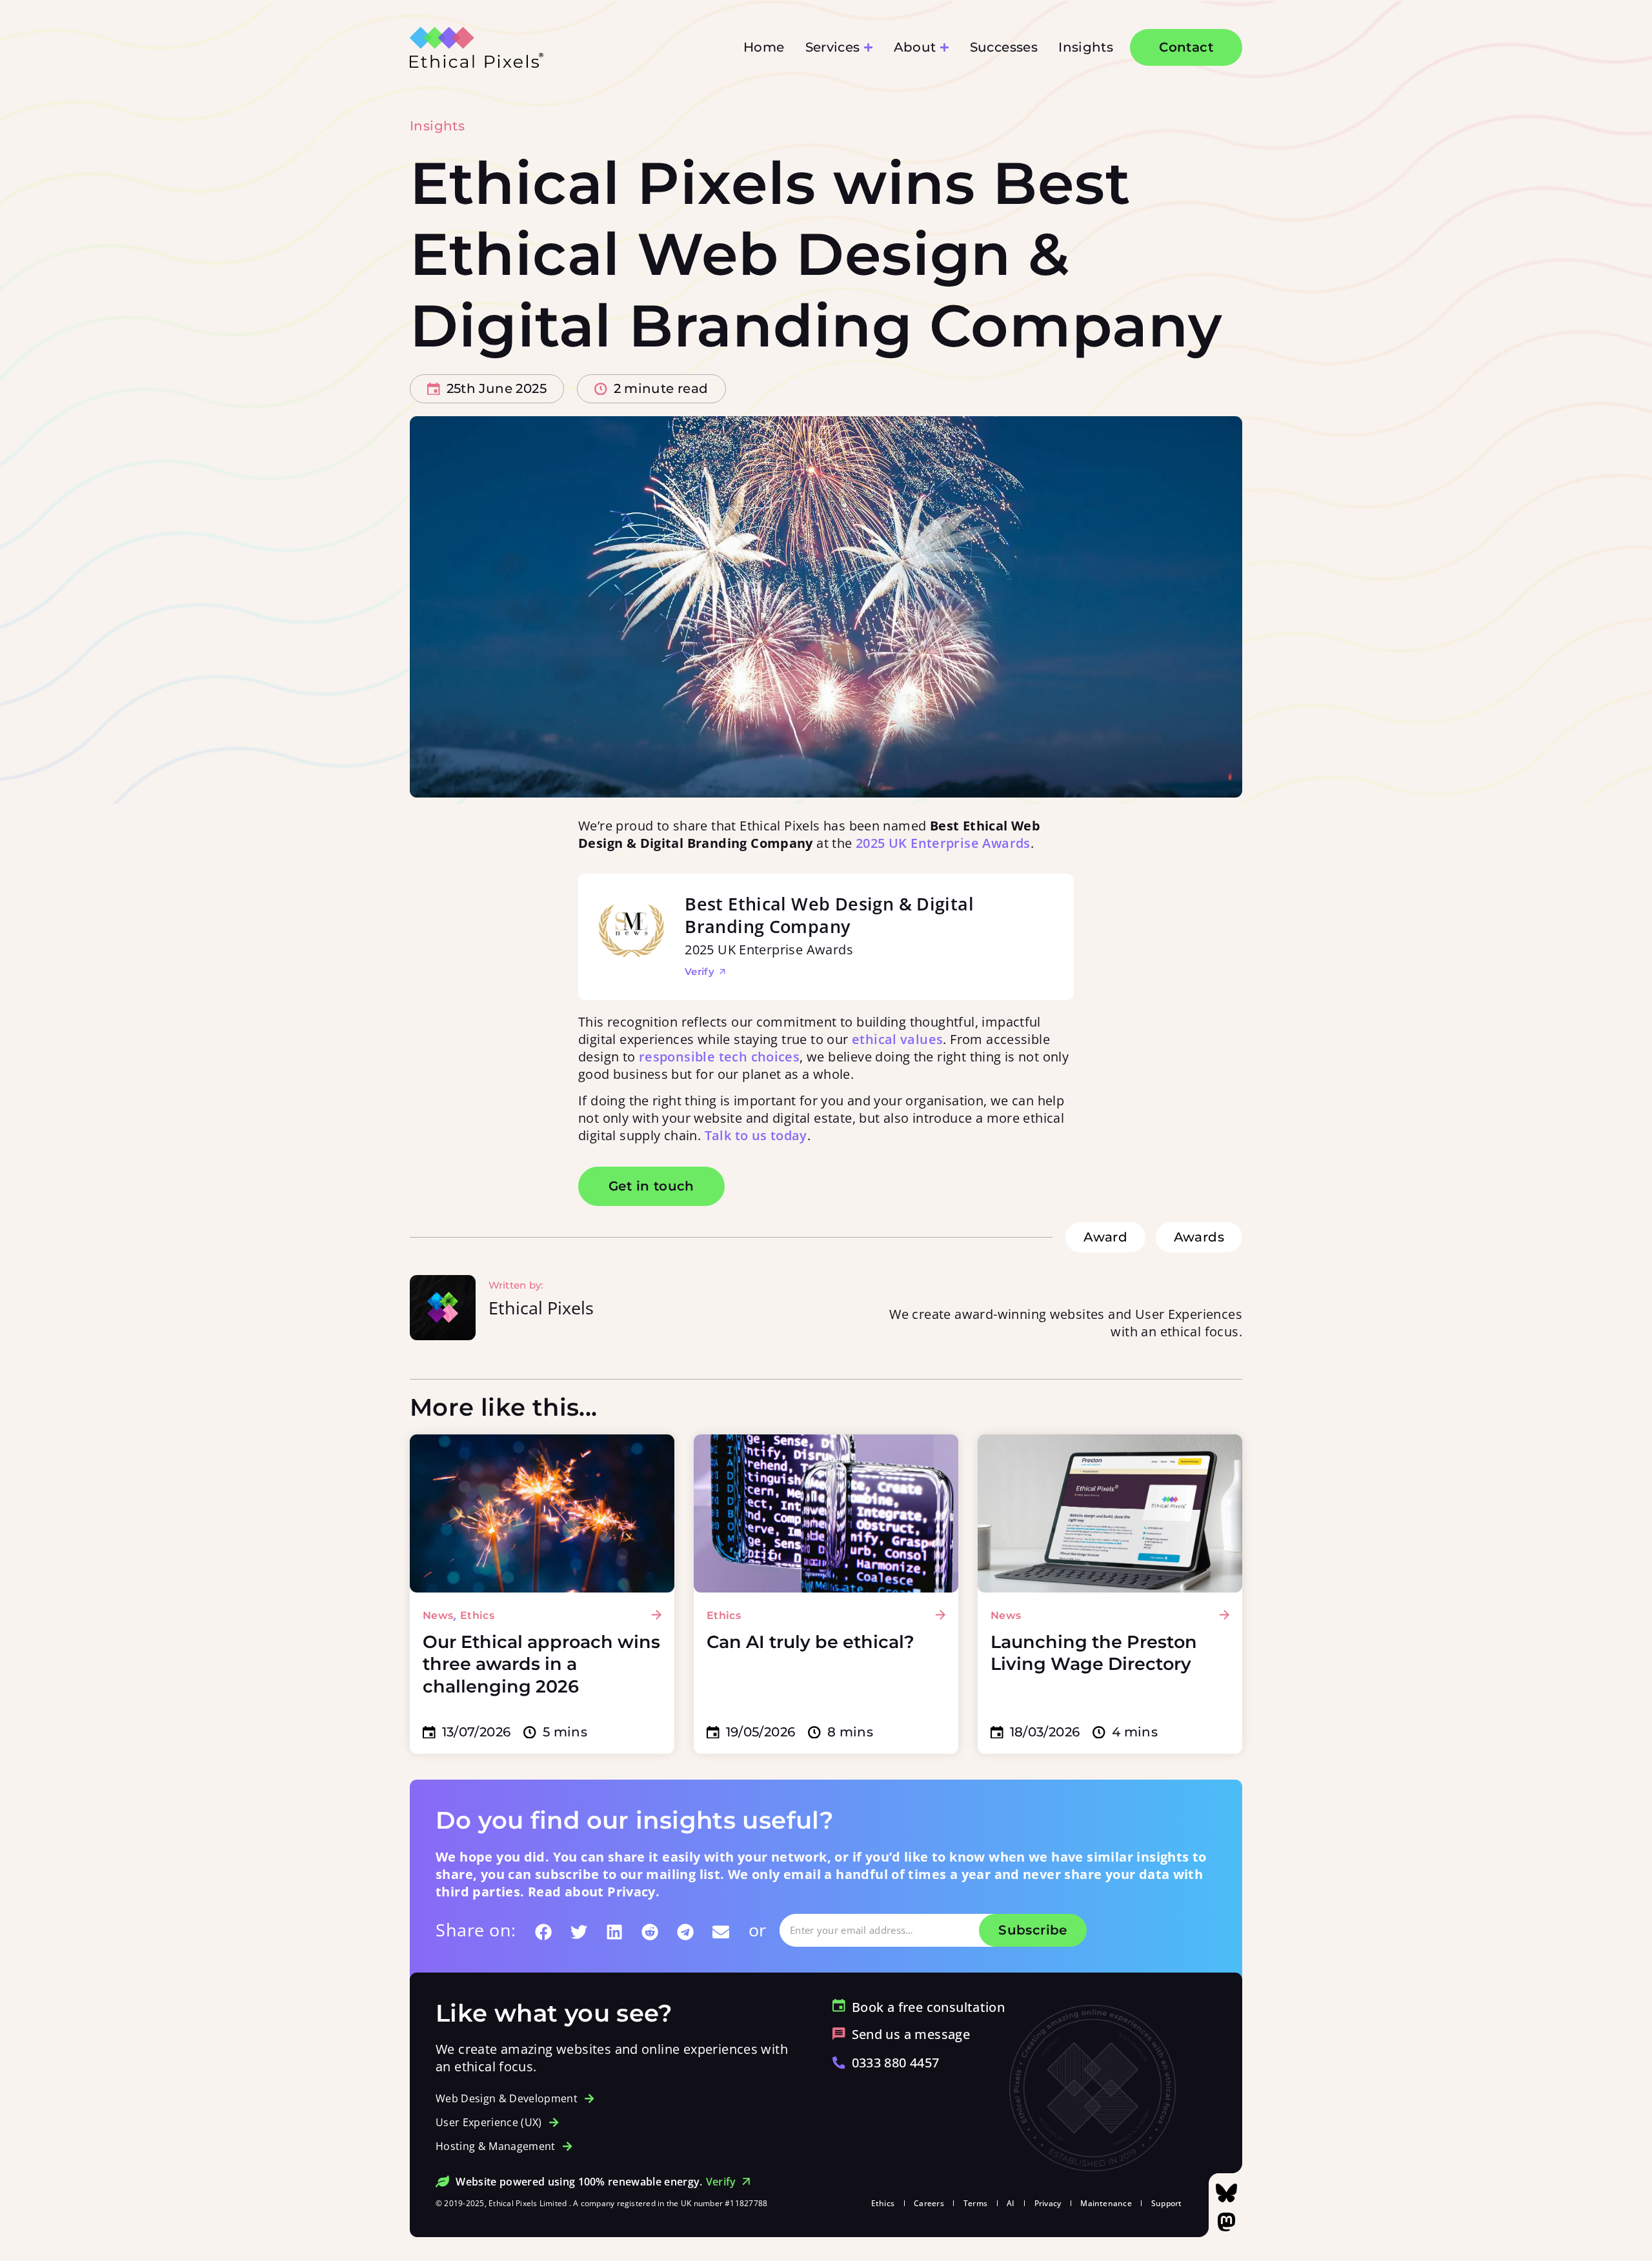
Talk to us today (756, 1135)
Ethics (883, 2203)
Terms (975, 2203)
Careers (929, 2203)
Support (1167, 2203)
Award (1105, 1237)
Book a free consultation (928, 2007)
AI (1011, 2203)
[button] (544, 1932)
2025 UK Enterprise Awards (943, 843)
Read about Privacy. (594, 1892)
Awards (1199, 1237)
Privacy (1048, 2203)
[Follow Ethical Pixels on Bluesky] (1226, 2193)
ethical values (897, 1039)
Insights (437, 126)
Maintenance (1106, 2203)
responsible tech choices (719, 1057)
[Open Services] (868, 47)
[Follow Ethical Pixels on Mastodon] (1226, 2222)
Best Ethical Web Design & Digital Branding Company (829, 915)
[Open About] (944, 47)
